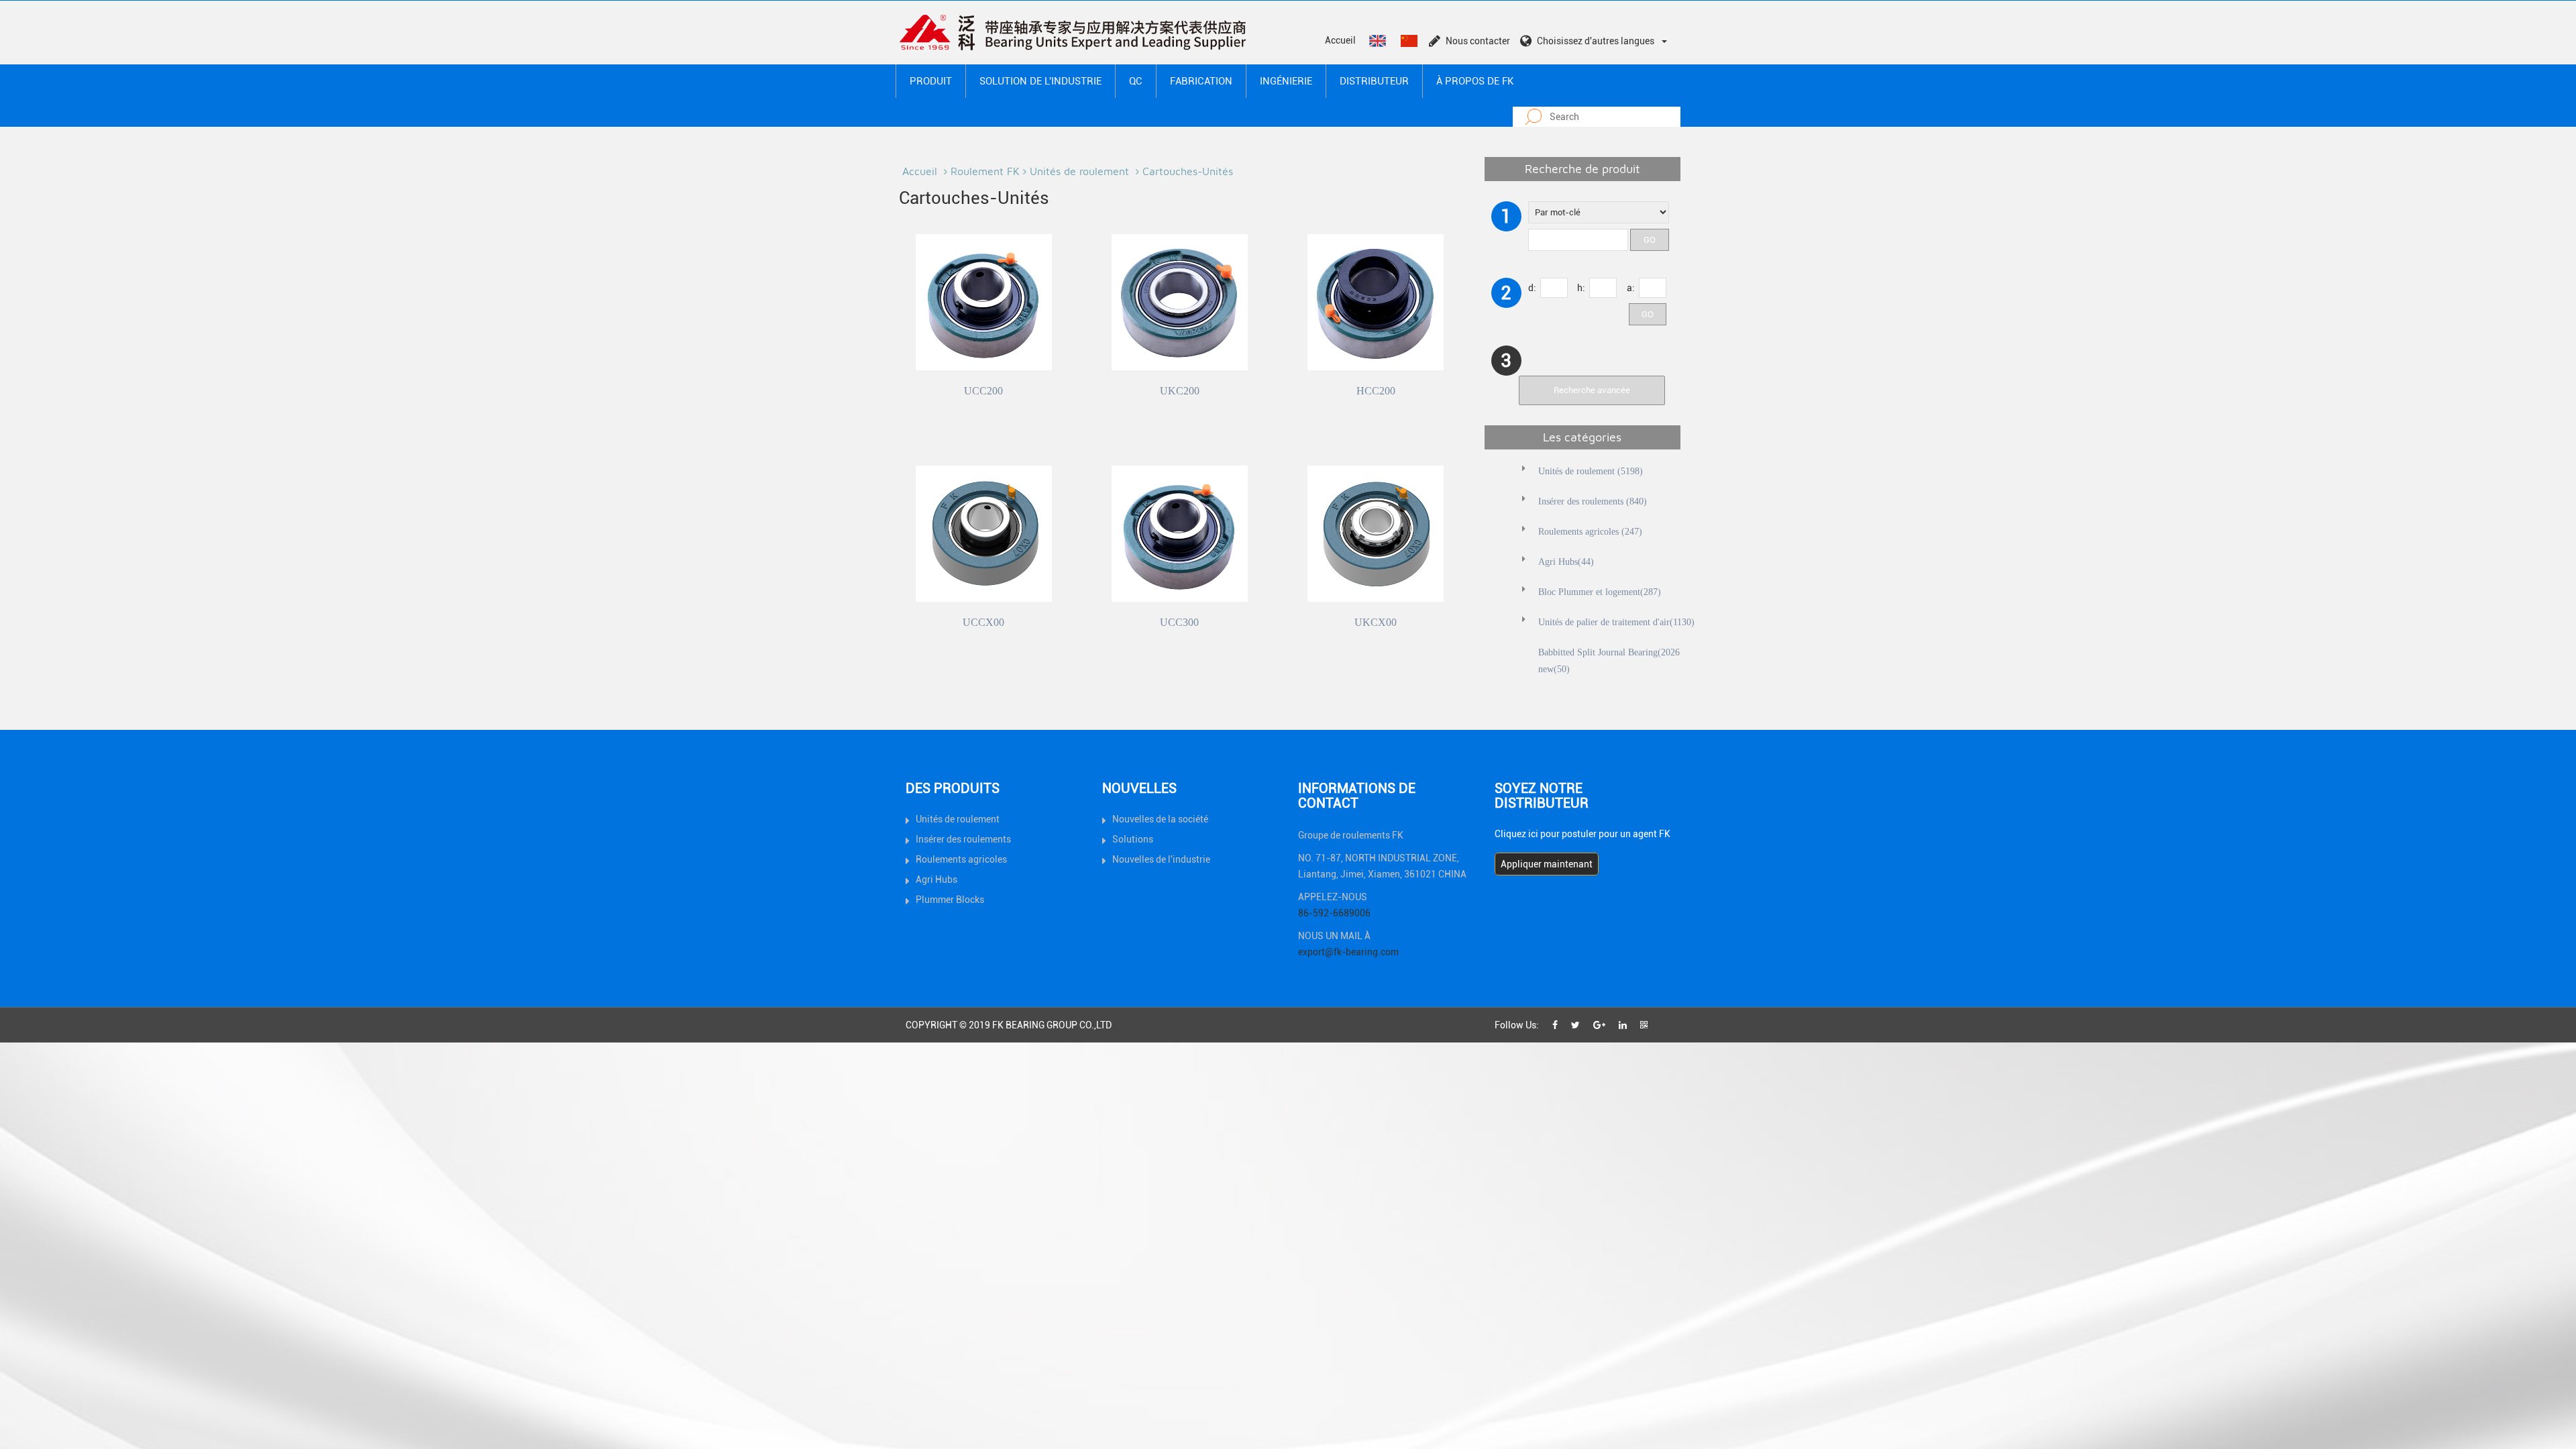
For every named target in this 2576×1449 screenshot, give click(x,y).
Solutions (1133, 839)
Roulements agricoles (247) (1590, 532)
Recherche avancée (1592, 390)
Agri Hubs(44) (1566, 562)
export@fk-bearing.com (1348, 952)
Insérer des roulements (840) (1593, 501)
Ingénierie (1286, 81)
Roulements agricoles (961, 859)
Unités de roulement (1081, 171)
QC (1136, 81)
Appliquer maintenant (1547, 864)
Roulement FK (985, 171)
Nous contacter (1478, 41)
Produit (931, 81)
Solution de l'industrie (1040, 81)
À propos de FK (1475, 81)
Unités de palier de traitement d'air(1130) (1616, 622)
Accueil (1340, 40)
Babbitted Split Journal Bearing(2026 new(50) (1609, 661)
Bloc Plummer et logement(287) (1600, 592)
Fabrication (1201, 81)
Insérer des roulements (963, 839)
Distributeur (1374, 81)
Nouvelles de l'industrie (1161, 859)
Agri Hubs (936, 879)
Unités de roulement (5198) (1591, 471)
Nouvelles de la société (1160, 819)
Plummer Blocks (950, 900)
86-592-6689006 (1334, 913)
